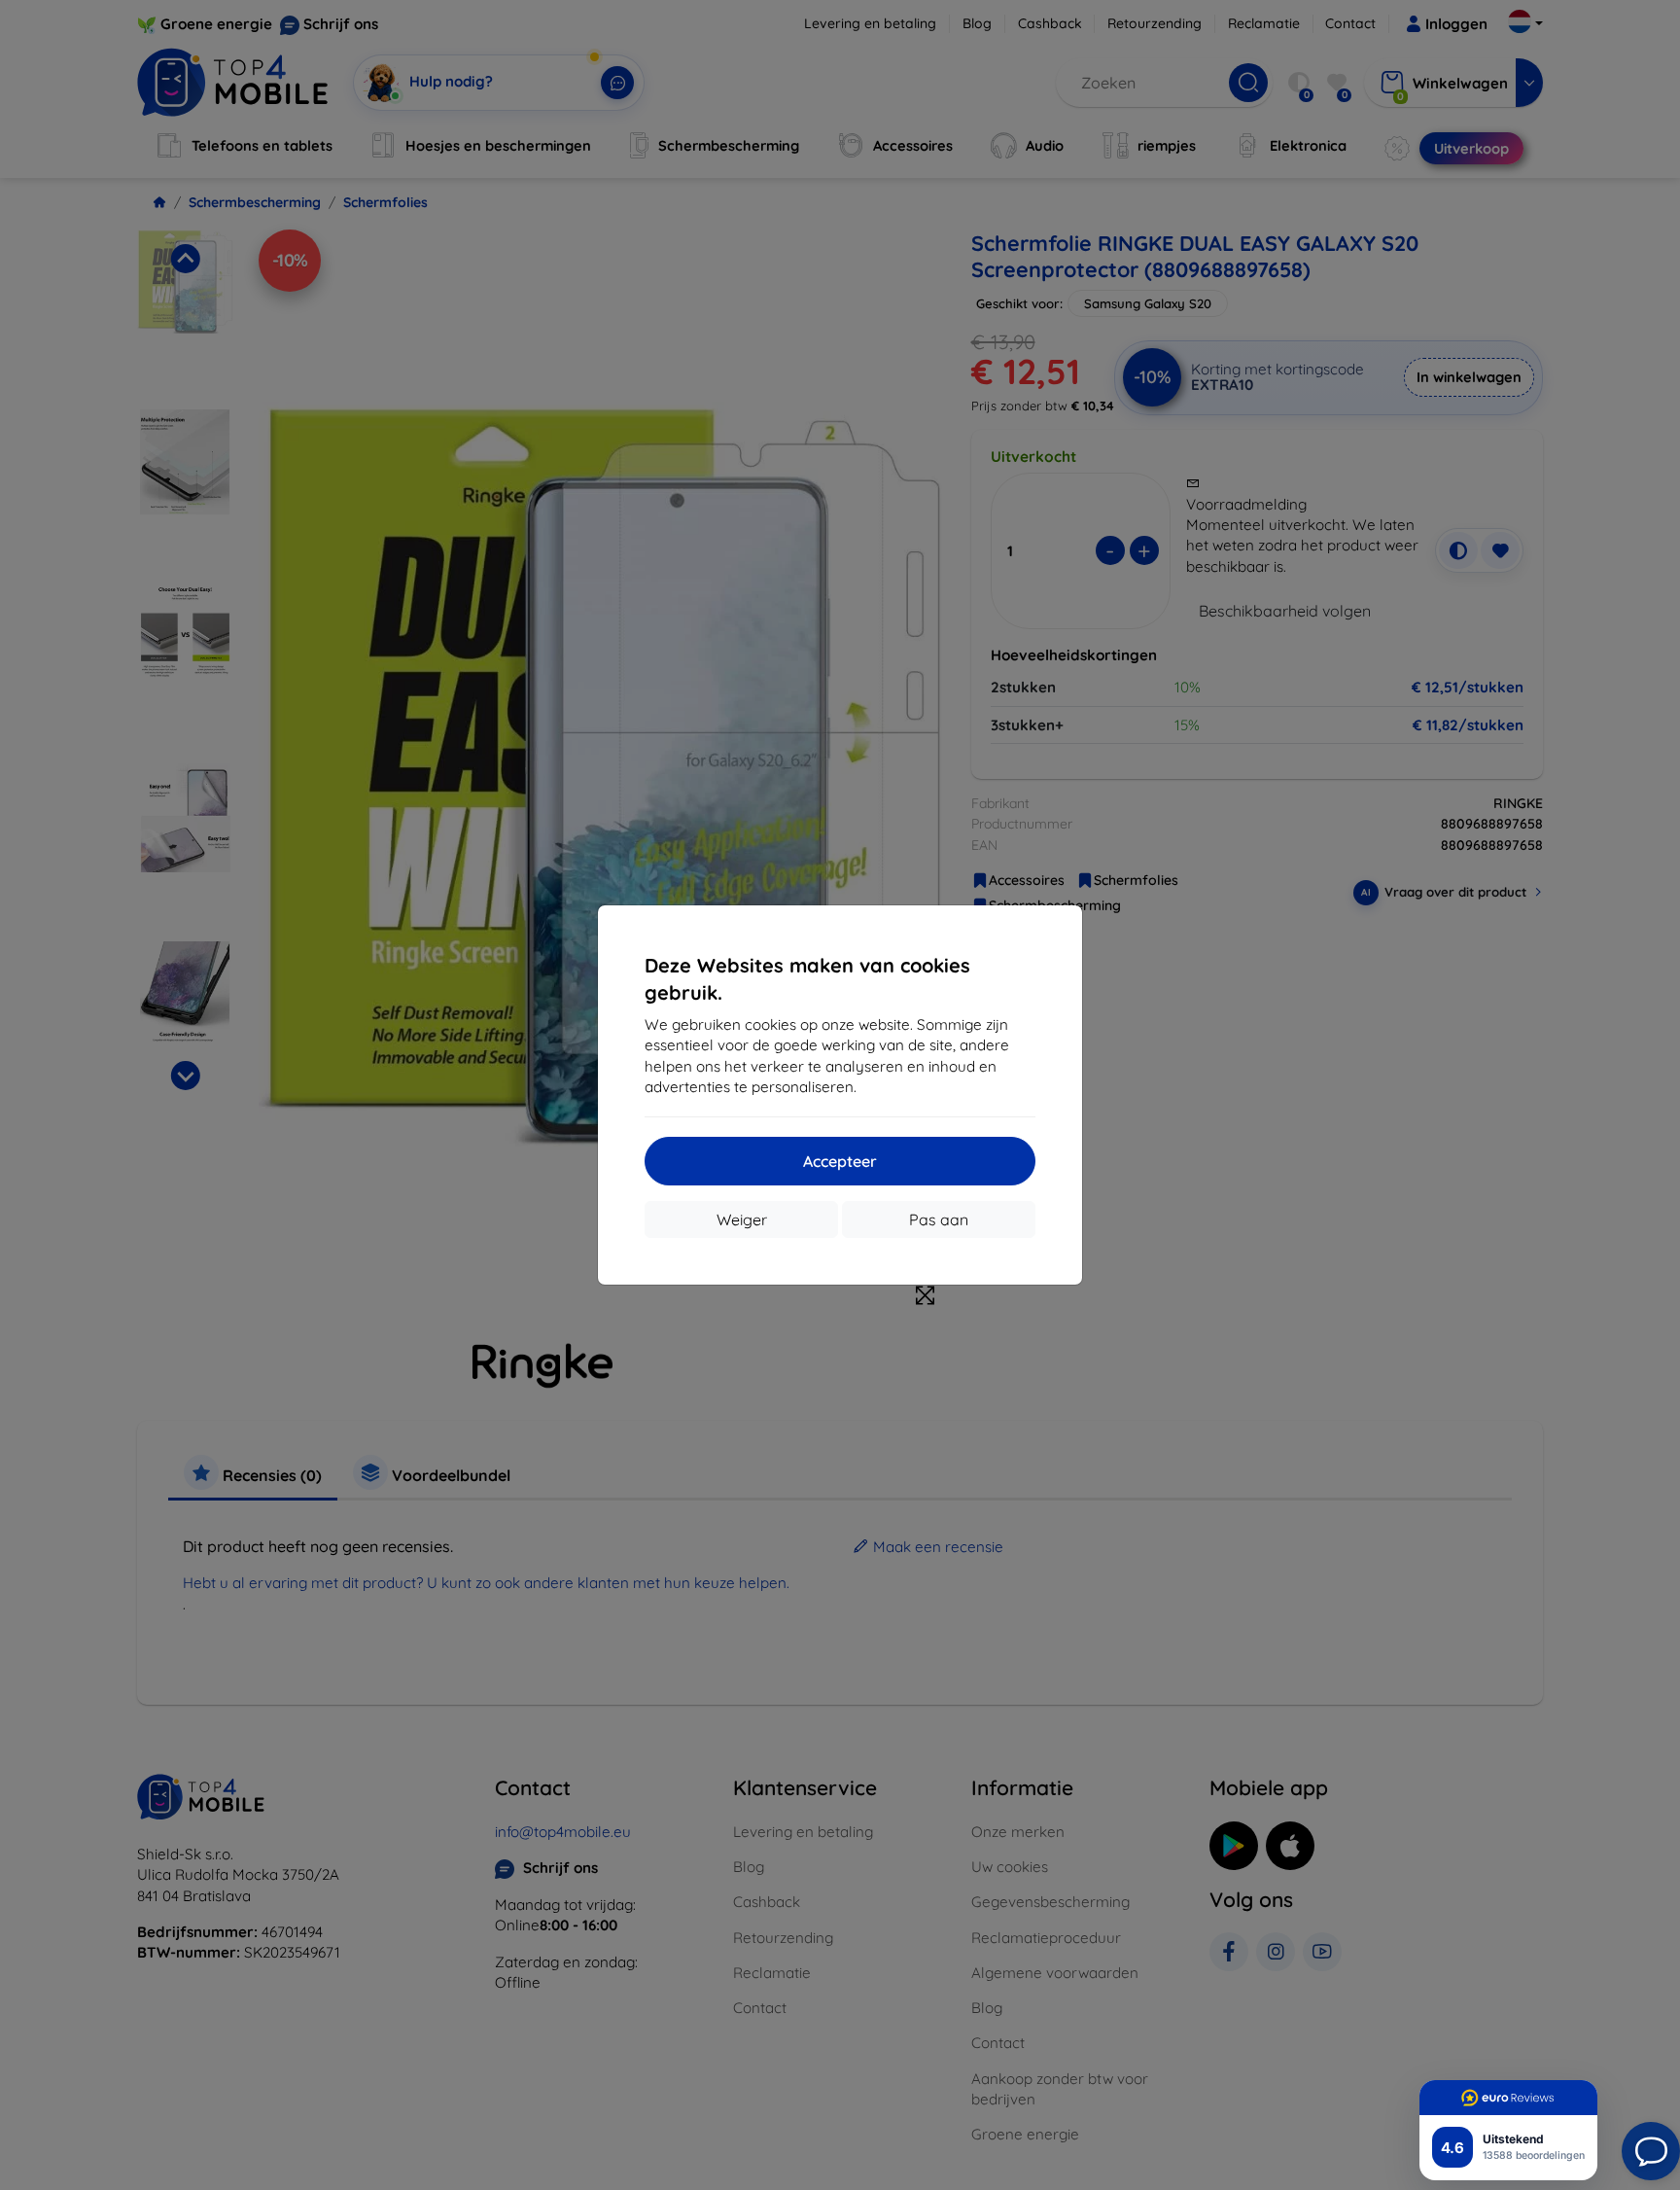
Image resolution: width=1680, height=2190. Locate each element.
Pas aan (939, 1219)
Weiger (742, 1219)
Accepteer (840, 1161)
